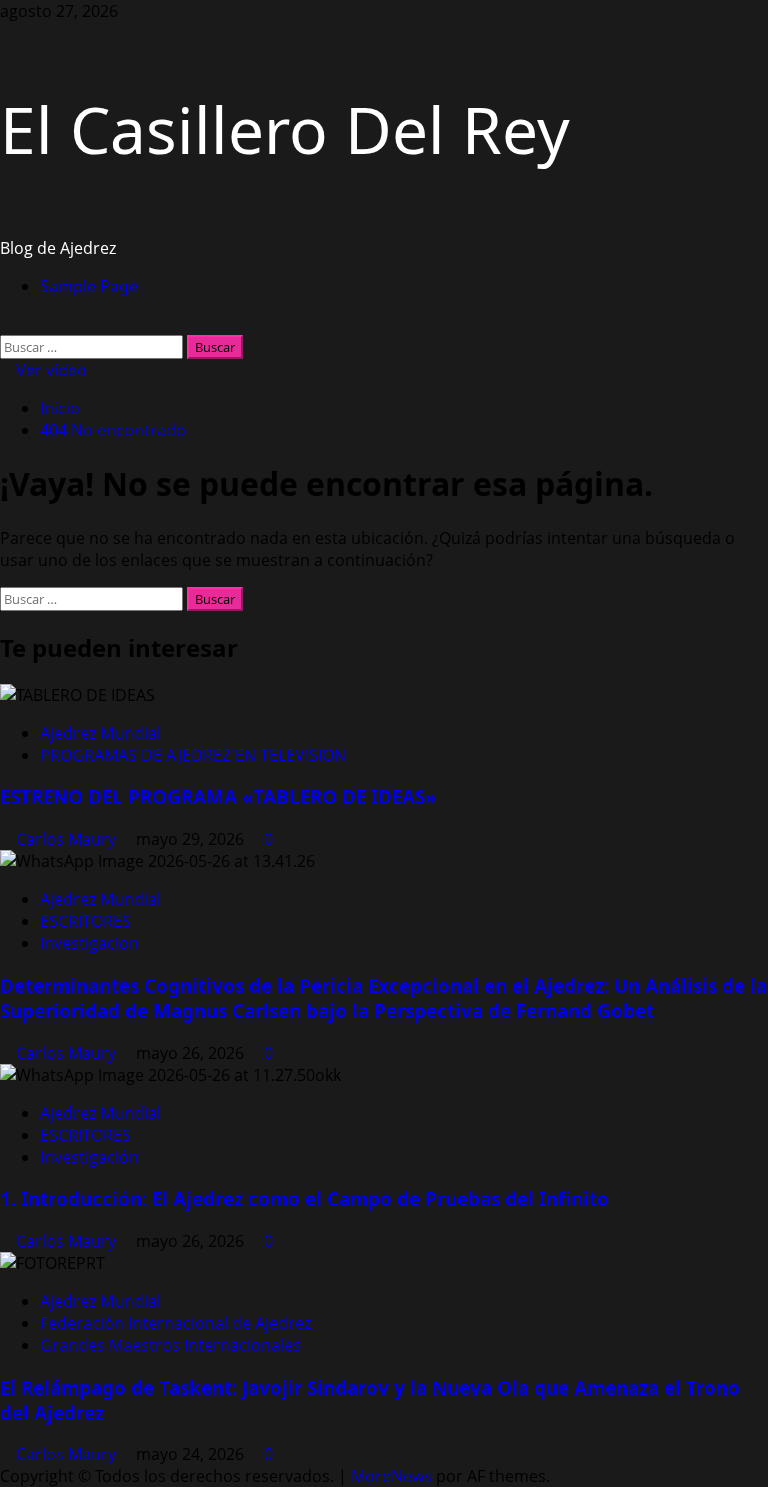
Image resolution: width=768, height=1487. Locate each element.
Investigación (89, 1157)
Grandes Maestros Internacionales (170, 1345)
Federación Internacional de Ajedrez (175, 1323)
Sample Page (89, 286)
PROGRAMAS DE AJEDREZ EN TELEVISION (193, 755)
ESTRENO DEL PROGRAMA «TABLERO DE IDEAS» (218, 796)
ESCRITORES (85, 921)
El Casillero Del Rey (285, 129)
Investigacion (89, 943)
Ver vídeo (49, 370)
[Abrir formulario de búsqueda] (6, 324)
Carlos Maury (68, 839)
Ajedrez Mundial (100, 733)
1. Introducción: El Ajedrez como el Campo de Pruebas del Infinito (304, 1198)
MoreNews (391, 1476)
